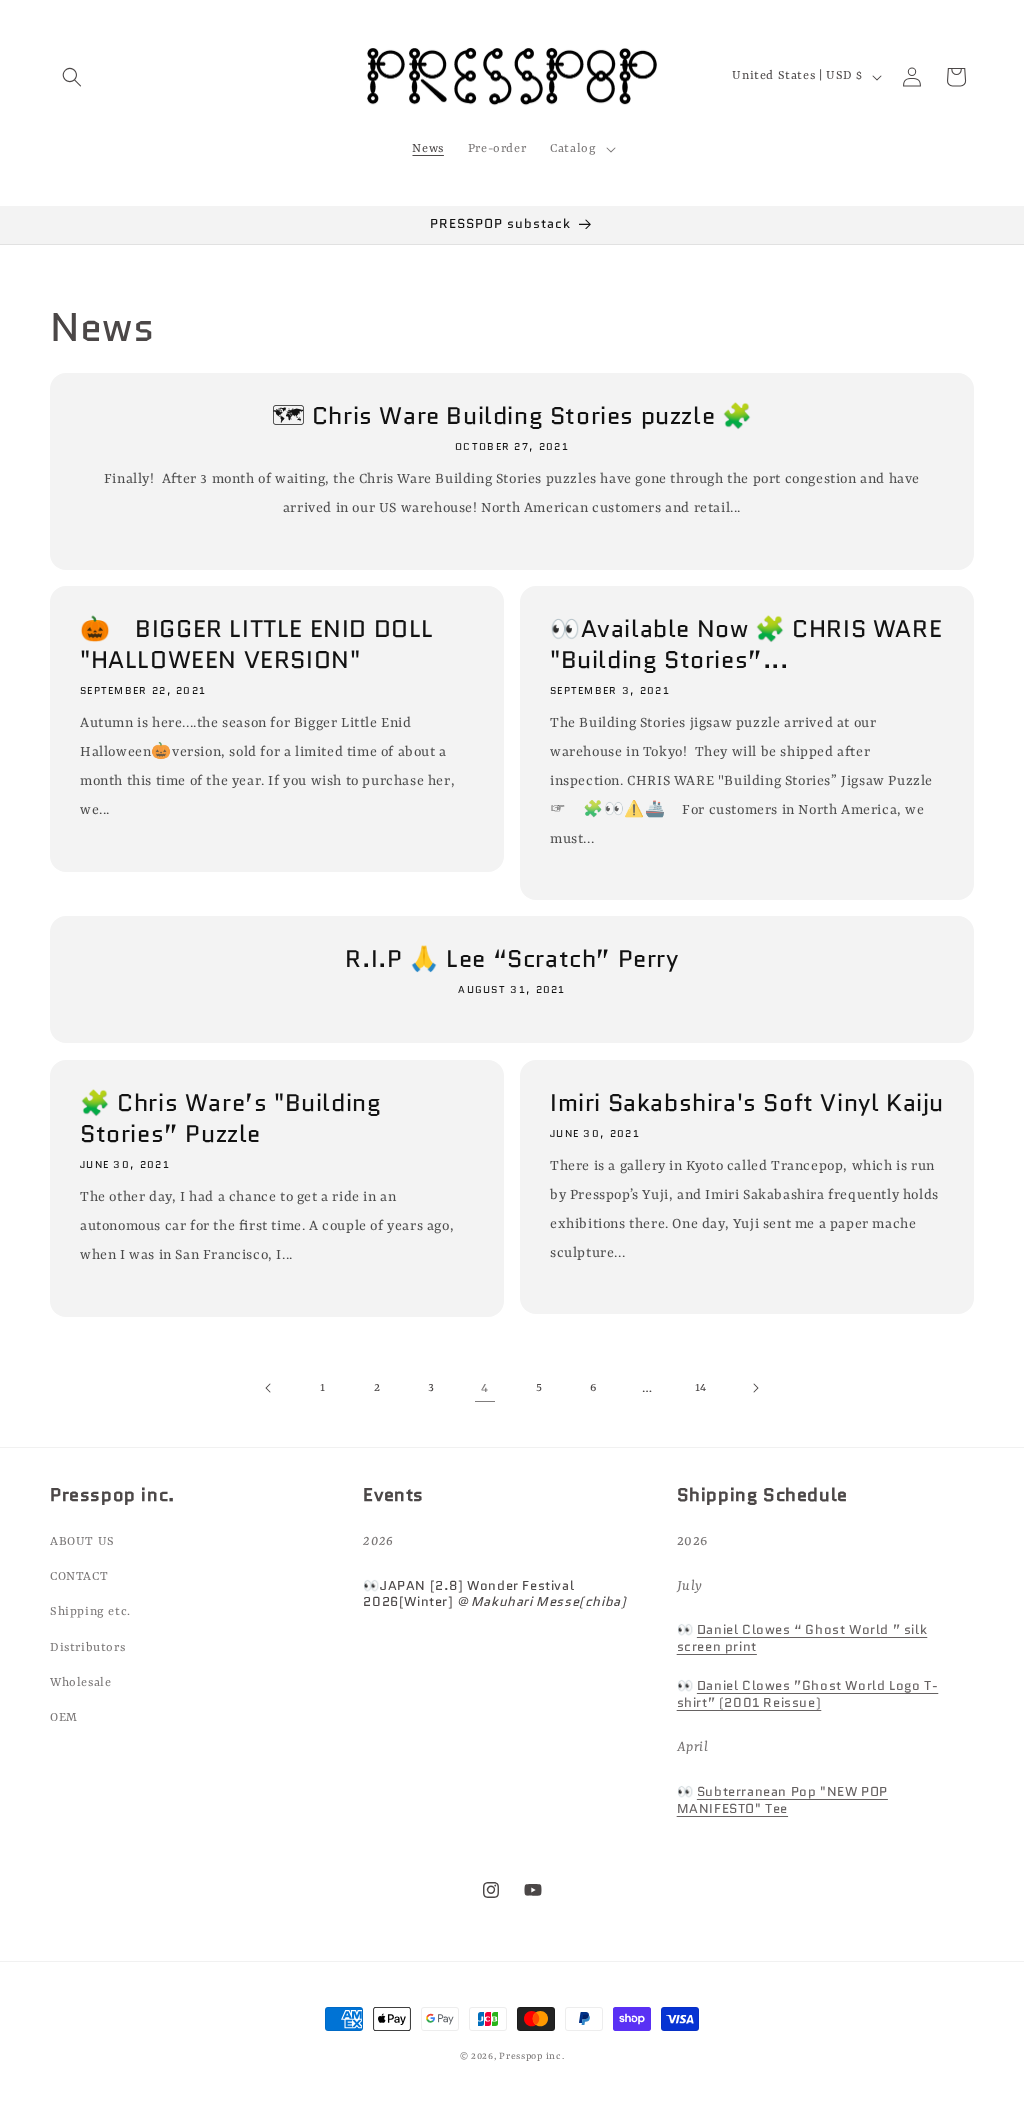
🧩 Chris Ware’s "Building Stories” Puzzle (230, 1118)
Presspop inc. (531, 2056)
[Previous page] (269, 1388)
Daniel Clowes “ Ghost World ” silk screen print (802, 1638)
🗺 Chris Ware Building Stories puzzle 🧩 (512, 415)
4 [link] (485, 1388)
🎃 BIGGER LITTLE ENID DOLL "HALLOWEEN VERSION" (257, 644)
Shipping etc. (90, 1612)
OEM (64, 1718)
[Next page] (755, 1388)
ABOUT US (82, 1542)
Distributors (87, 1648)
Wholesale (80, 1683)
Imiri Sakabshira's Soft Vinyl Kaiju (747, 1102)
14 (701, 1388)
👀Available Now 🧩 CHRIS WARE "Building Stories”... (746, 644)
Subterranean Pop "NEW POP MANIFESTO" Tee (782, 1800)
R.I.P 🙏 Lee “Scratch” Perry (511, 958)
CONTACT (79, 1577)
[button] (72, 77)
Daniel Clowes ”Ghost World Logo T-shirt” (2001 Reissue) (808, 1694)
